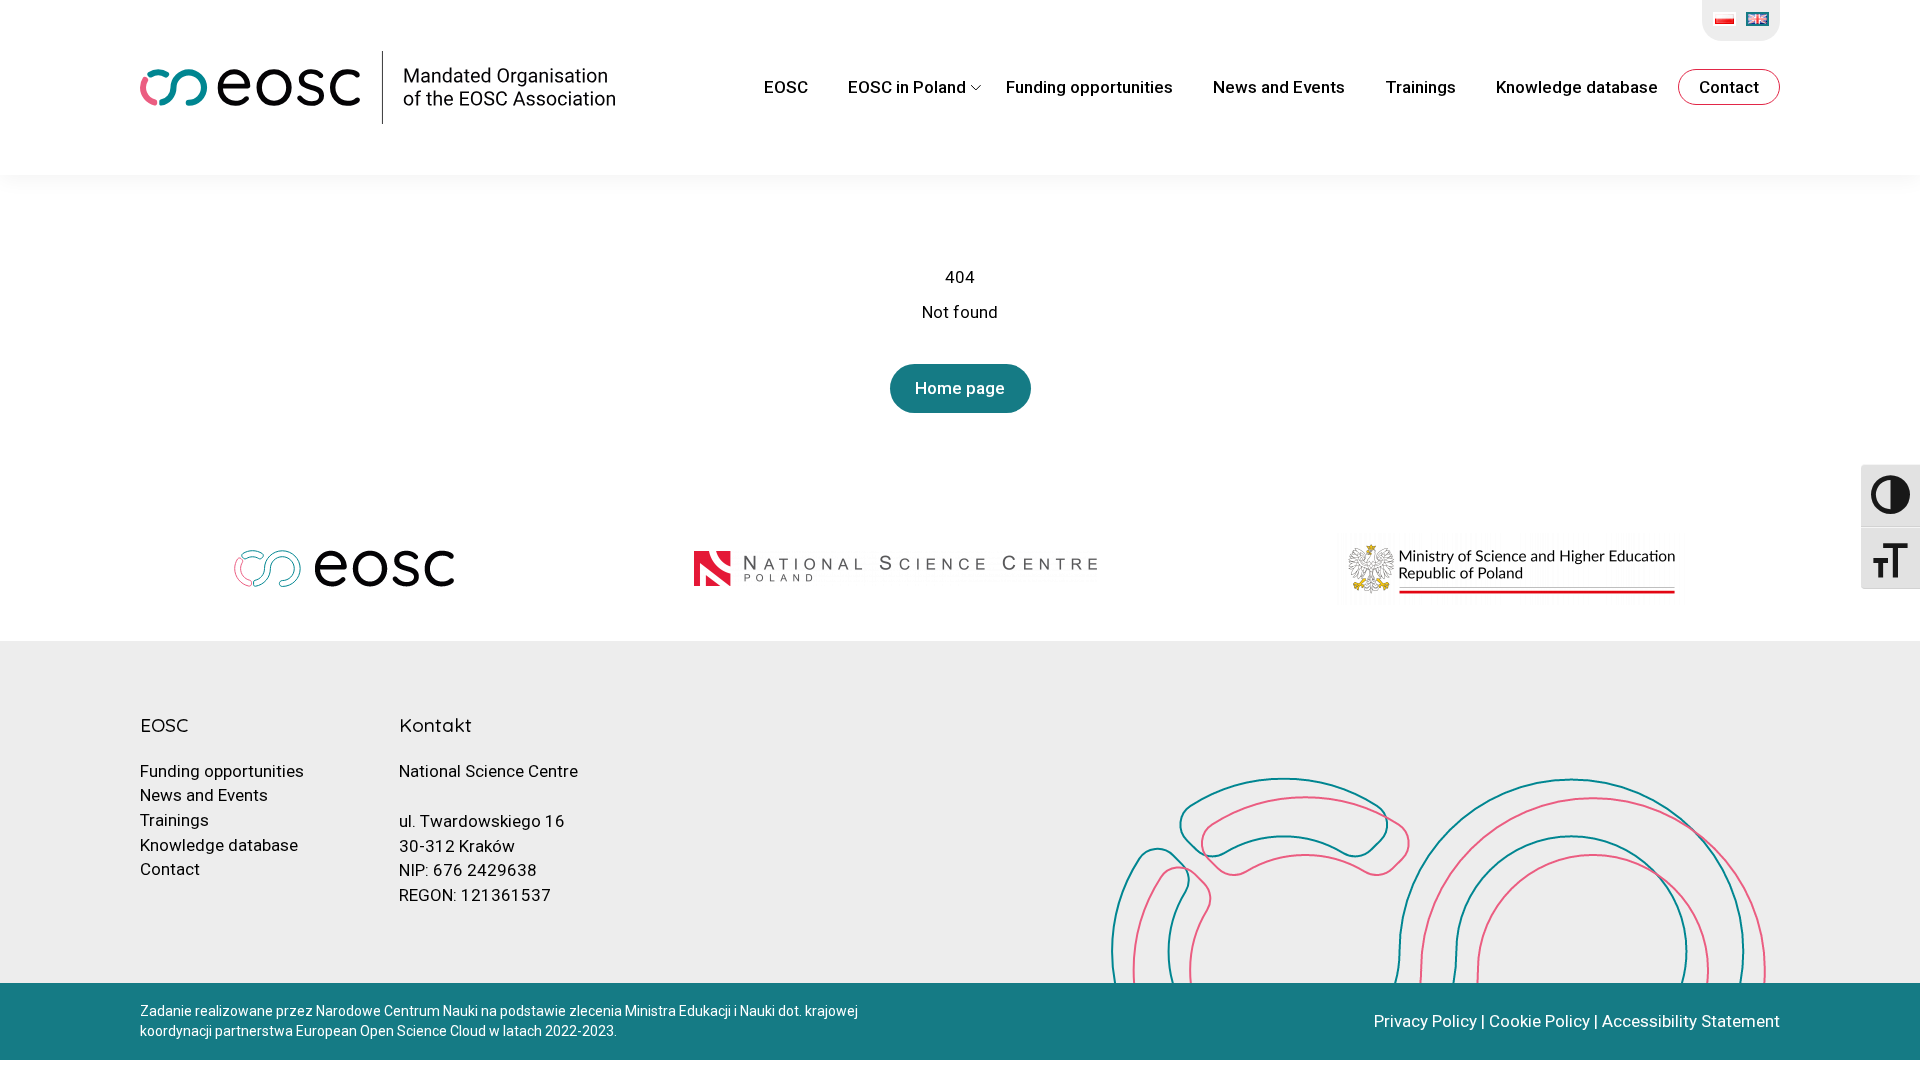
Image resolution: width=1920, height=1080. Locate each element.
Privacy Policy (1425, 1021)
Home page (960, 388)
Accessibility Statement (1691, 1021)
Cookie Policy (1539, 1021)
